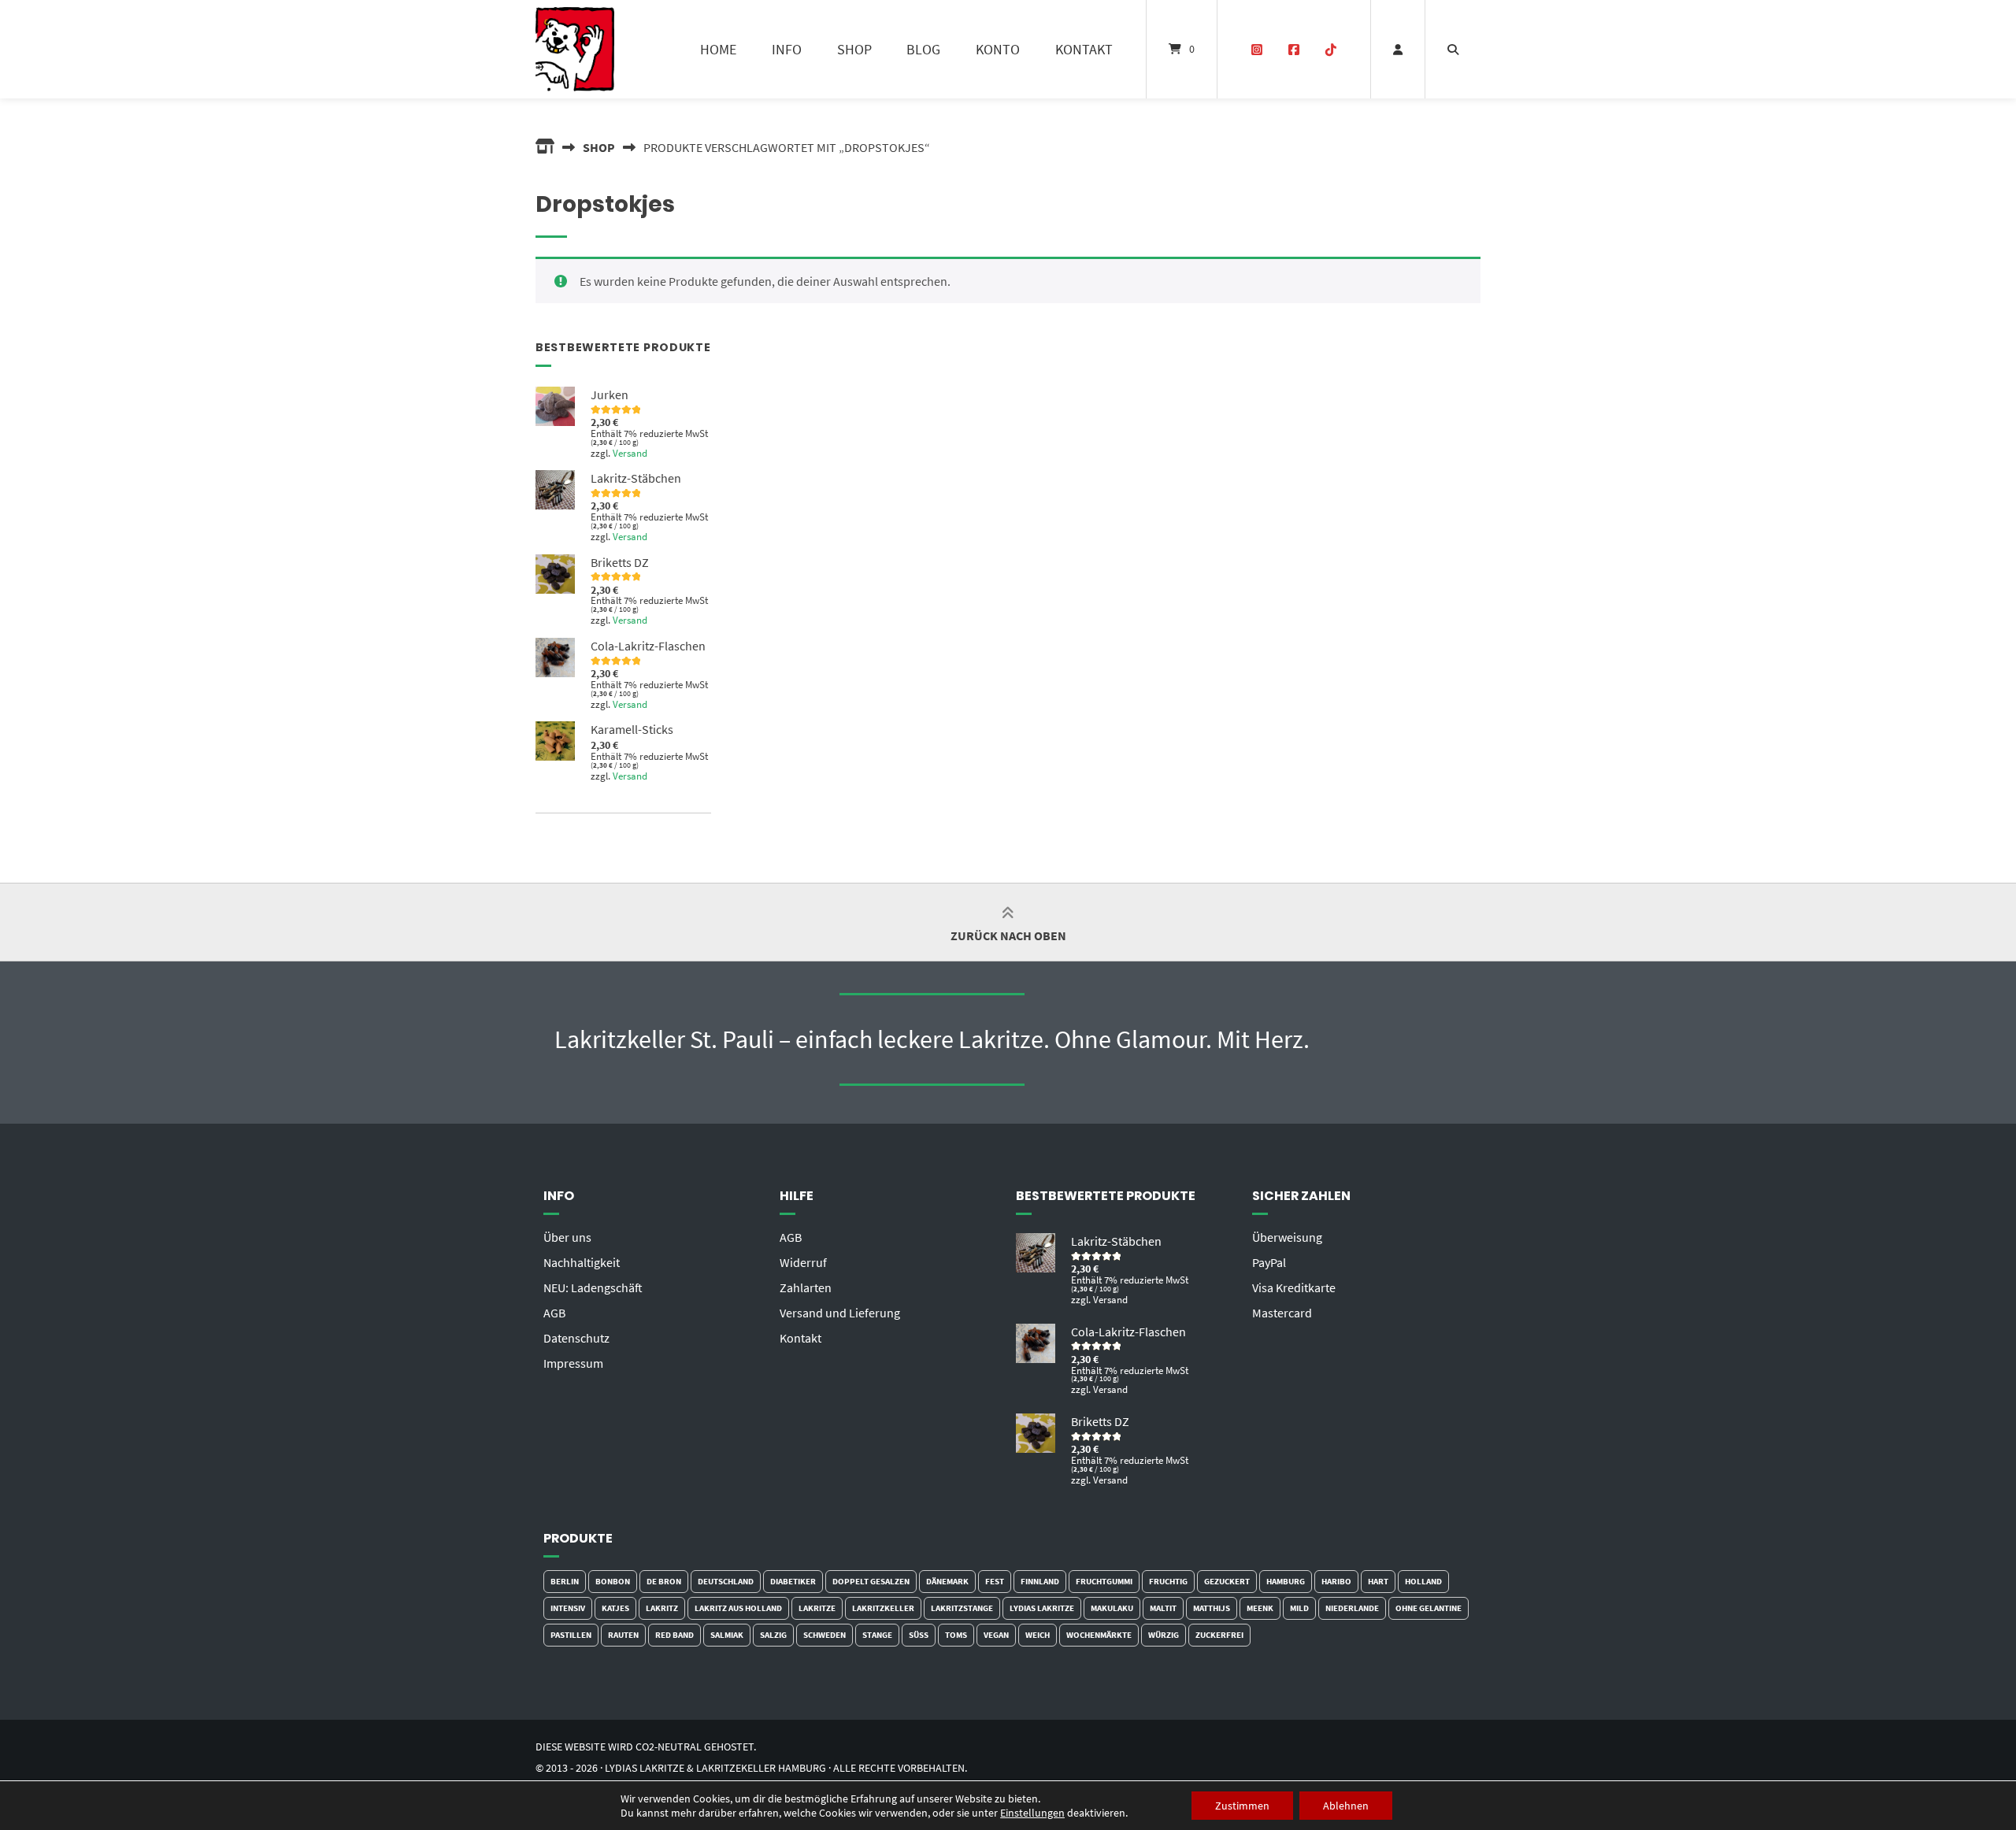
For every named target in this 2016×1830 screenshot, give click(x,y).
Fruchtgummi (1104, 1581)
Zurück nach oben (1008, 935)
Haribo (1336, 1581)
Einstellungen (1032, 1813)
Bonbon (613, 1581)
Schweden (825, 1635)
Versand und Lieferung (840, 1313)
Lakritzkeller (883, 1608)
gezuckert (1227, 1581)
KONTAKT (1084, 49)
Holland (1423, 1581)
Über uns (567, 1237)
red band (674, 1635)
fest (995, 1581)
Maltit (1163, 1608)
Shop (599, 147)
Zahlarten (806, 1287)
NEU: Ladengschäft (593, 1287)
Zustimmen (1242, 1806)
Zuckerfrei (1219, 1635)
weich (1038, 1635)
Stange (877, 1635)
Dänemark (947, 1581)
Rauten (623, 1635)
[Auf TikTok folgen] (1330, 50)
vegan (996, 1635)
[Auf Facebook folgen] (1293, 50)
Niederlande (1352, 1608)
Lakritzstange (962, 1608)
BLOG (923, 49)
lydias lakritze (1042, 1608)
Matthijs (1212, 1608)
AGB (554, 1313)
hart (1378, 1581)
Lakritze (817, 1608)
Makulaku (1112, 1608)
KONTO (998, 49)
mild (1299, 1608)
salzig (773, 1635)
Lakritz (662, 1608)
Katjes (615, 1608)
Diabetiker (793, 1581)
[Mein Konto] (1398, 49)
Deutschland (726, 1581)
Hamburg (1286, 1581)
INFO (787, 49)
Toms (956, 1635)
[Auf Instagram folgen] (1257, 50)
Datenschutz (576, 1338)
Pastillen (571, 1635)
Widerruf (803, 1262)
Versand (630, 453)
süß (919, 1635)
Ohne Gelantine (1429, 1608)
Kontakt (800, 1338)
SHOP (854, 49)
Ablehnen (1346, 1806)
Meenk (1260, 1608)
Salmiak (727, 1635)
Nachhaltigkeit (582, 1262)
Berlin (565, 1581)
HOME (718, 49)
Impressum (573, 1363)
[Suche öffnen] (1453, 49)
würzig (1164, 1635)
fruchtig (1168, 1581)
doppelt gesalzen (871, 1581)
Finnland (1040, 1581)
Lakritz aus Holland (738, 1608)
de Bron (664, 1581)
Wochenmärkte (1099, 1635)
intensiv (568, 1608)
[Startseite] (575, 49)
